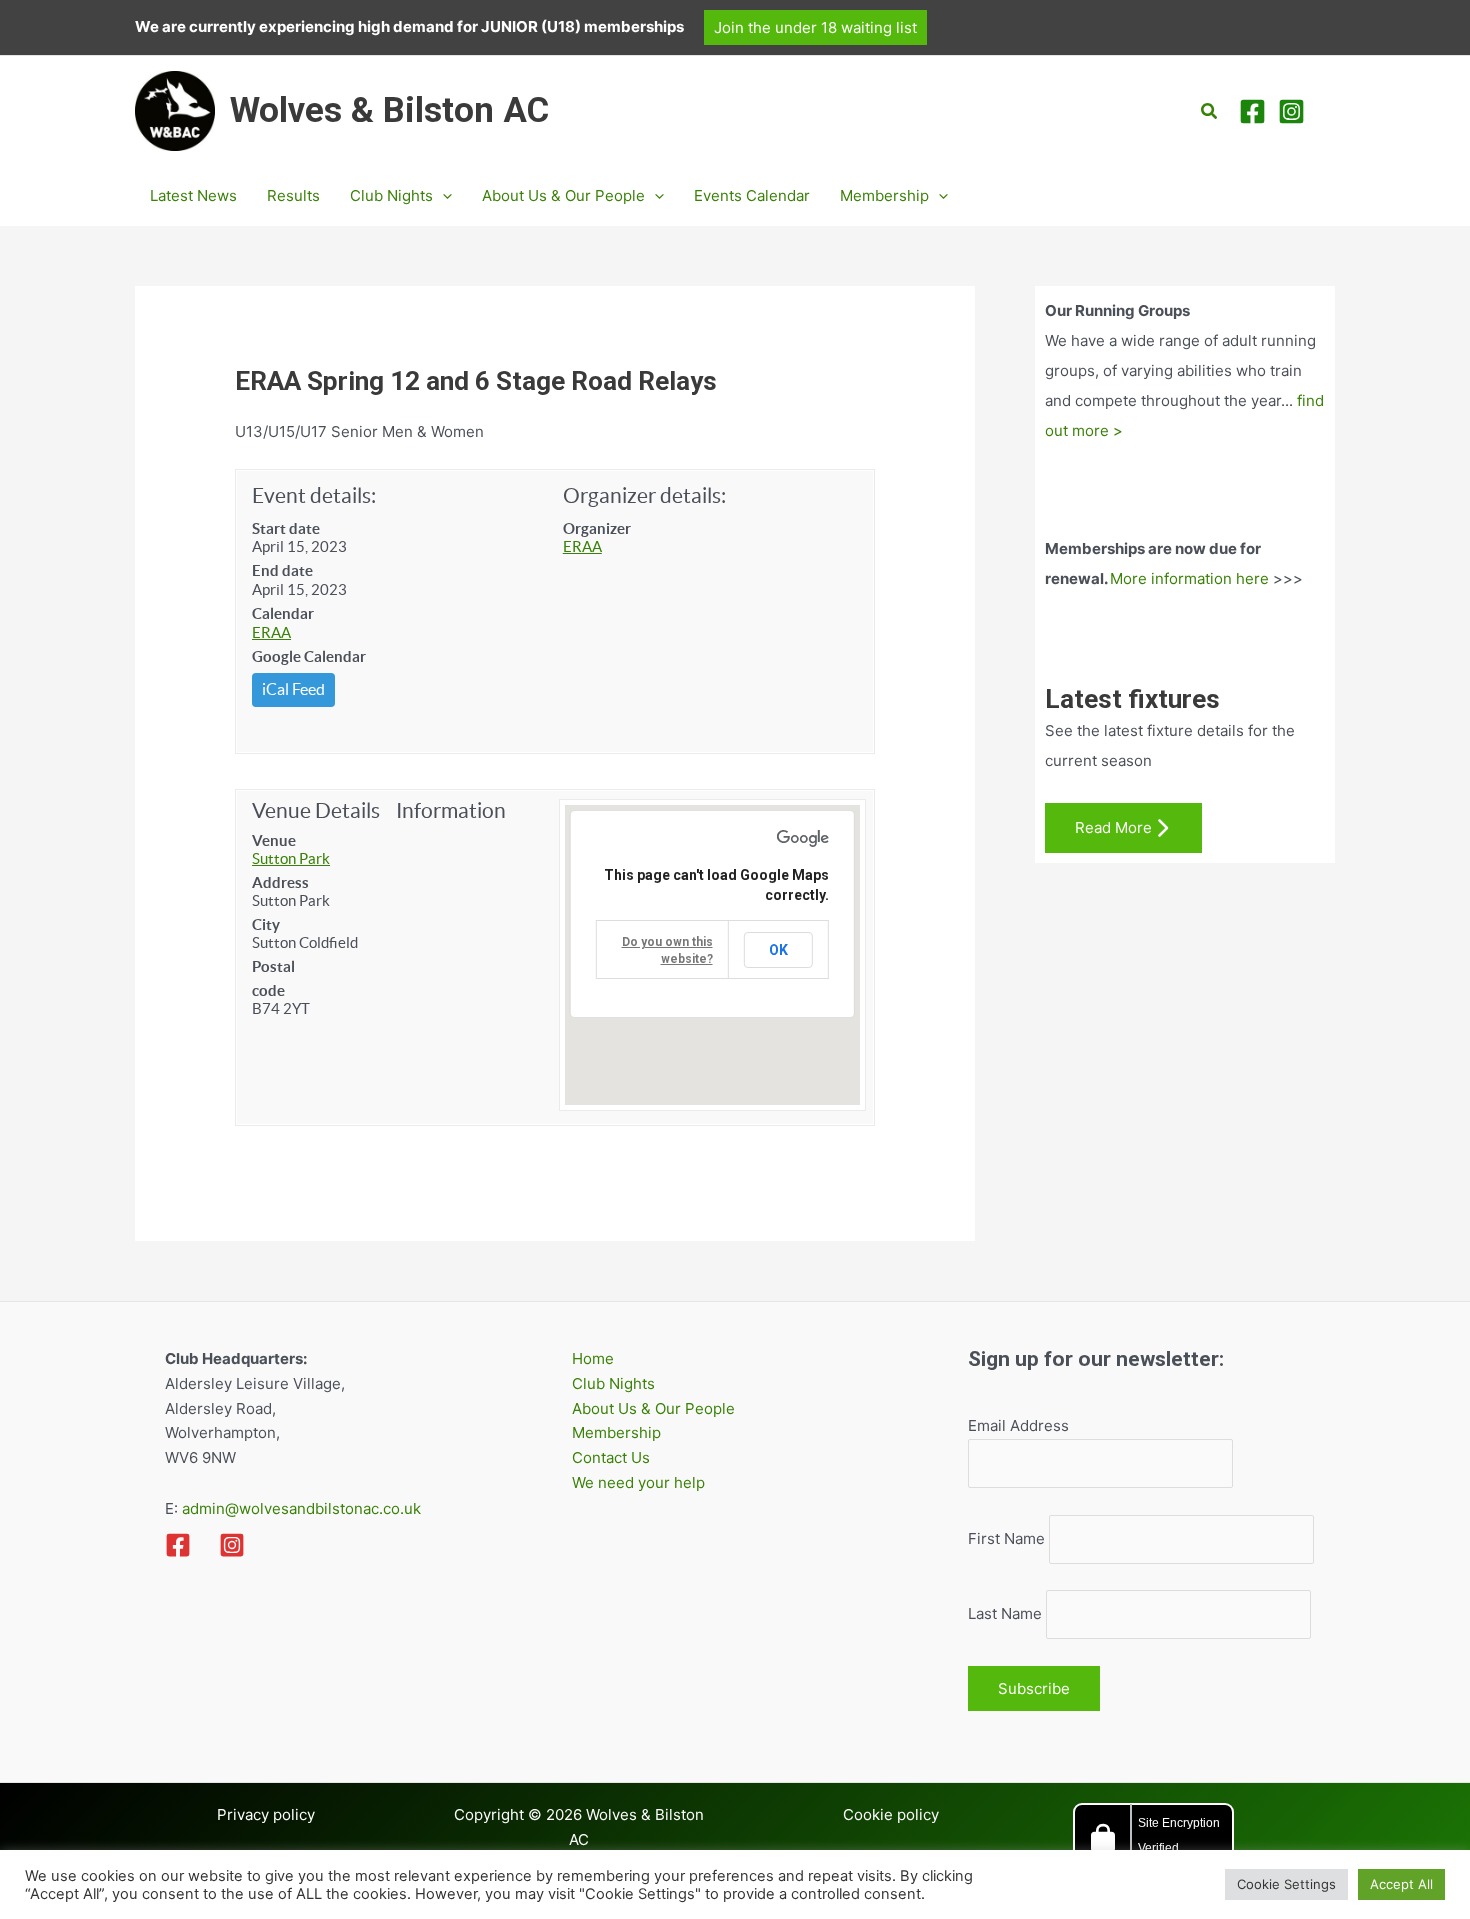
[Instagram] (1291, 111)
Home (593, 1358)
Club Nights (613, 1383)
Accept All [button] (1401, 1884)
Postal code (273, 978)
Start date (286, 528)
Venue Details (316, 810)
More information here (1189, 578)
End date (282, 570)
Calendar (283, 613)
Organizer (597, 528)
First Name (1006, 1538)
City (266, 924)
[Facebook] (1252, 111)
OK (778, 950)
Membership (616, 1432)
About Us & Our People (653, 1408)
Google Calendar (309, 656)
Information (451, 810)
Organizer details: (644, 495)
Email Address (1018, 1425)
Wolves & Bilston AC (389, 110)
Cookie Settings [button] (1286, 1884)
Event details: (314, 495)
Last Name (1005, 1613)
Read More (1113, 827)
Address (280, 882)
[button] (815, 27)
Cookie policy (891, 1814)
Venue (274, 840)
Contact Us (611, 1457)
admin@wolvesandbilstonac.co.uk (299, 1508)
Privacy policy (266, 1814)
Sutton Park (291, 858)
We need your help (638, 1482)
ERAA (271, 632)
